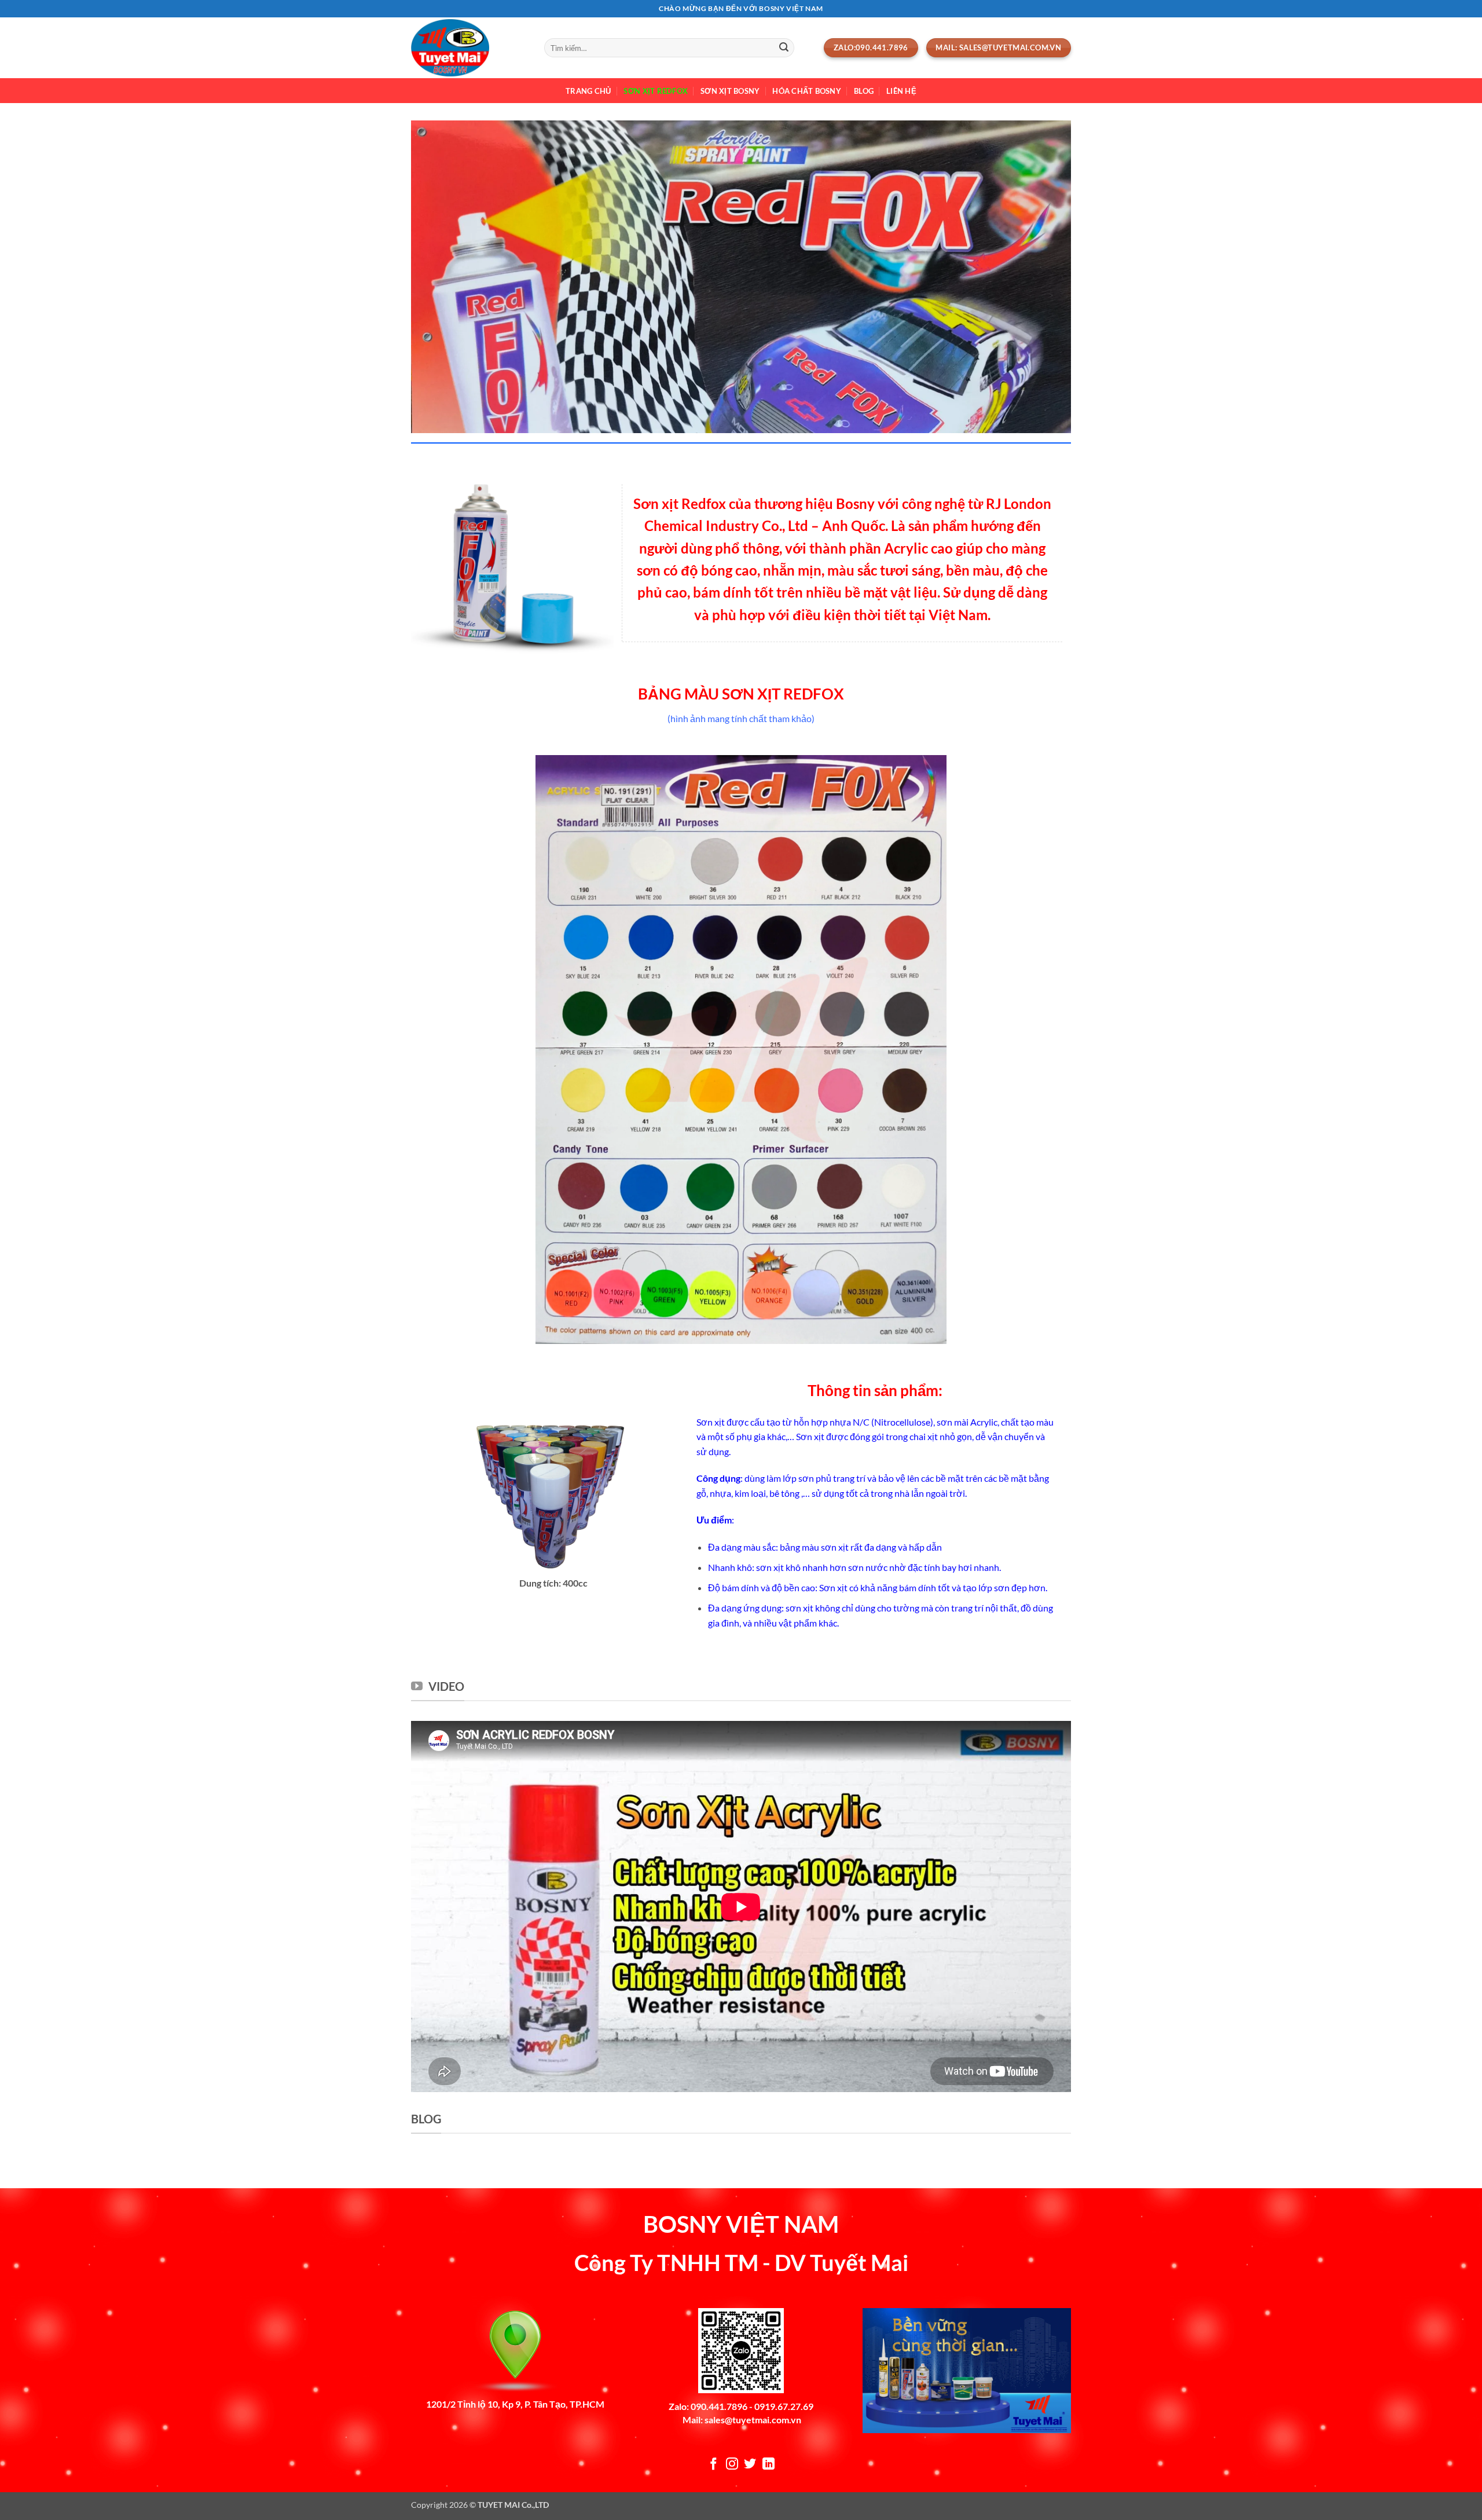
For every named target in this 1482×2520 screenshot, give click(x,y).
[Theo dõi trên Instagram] (732, 2465)
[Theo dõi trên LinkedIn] (768, 2465)
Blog (864, 91)
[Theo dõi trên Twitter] (750, 2465)
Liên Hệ (901, 91)
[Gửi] (784, 48)
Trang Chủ (588, 91)
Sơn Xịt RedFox (656, 91)
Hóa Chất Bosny (807, 91)
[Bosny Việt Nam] (469, 48)
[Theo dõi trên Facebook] (714, 2465)
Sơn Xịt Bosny (730, 91)
